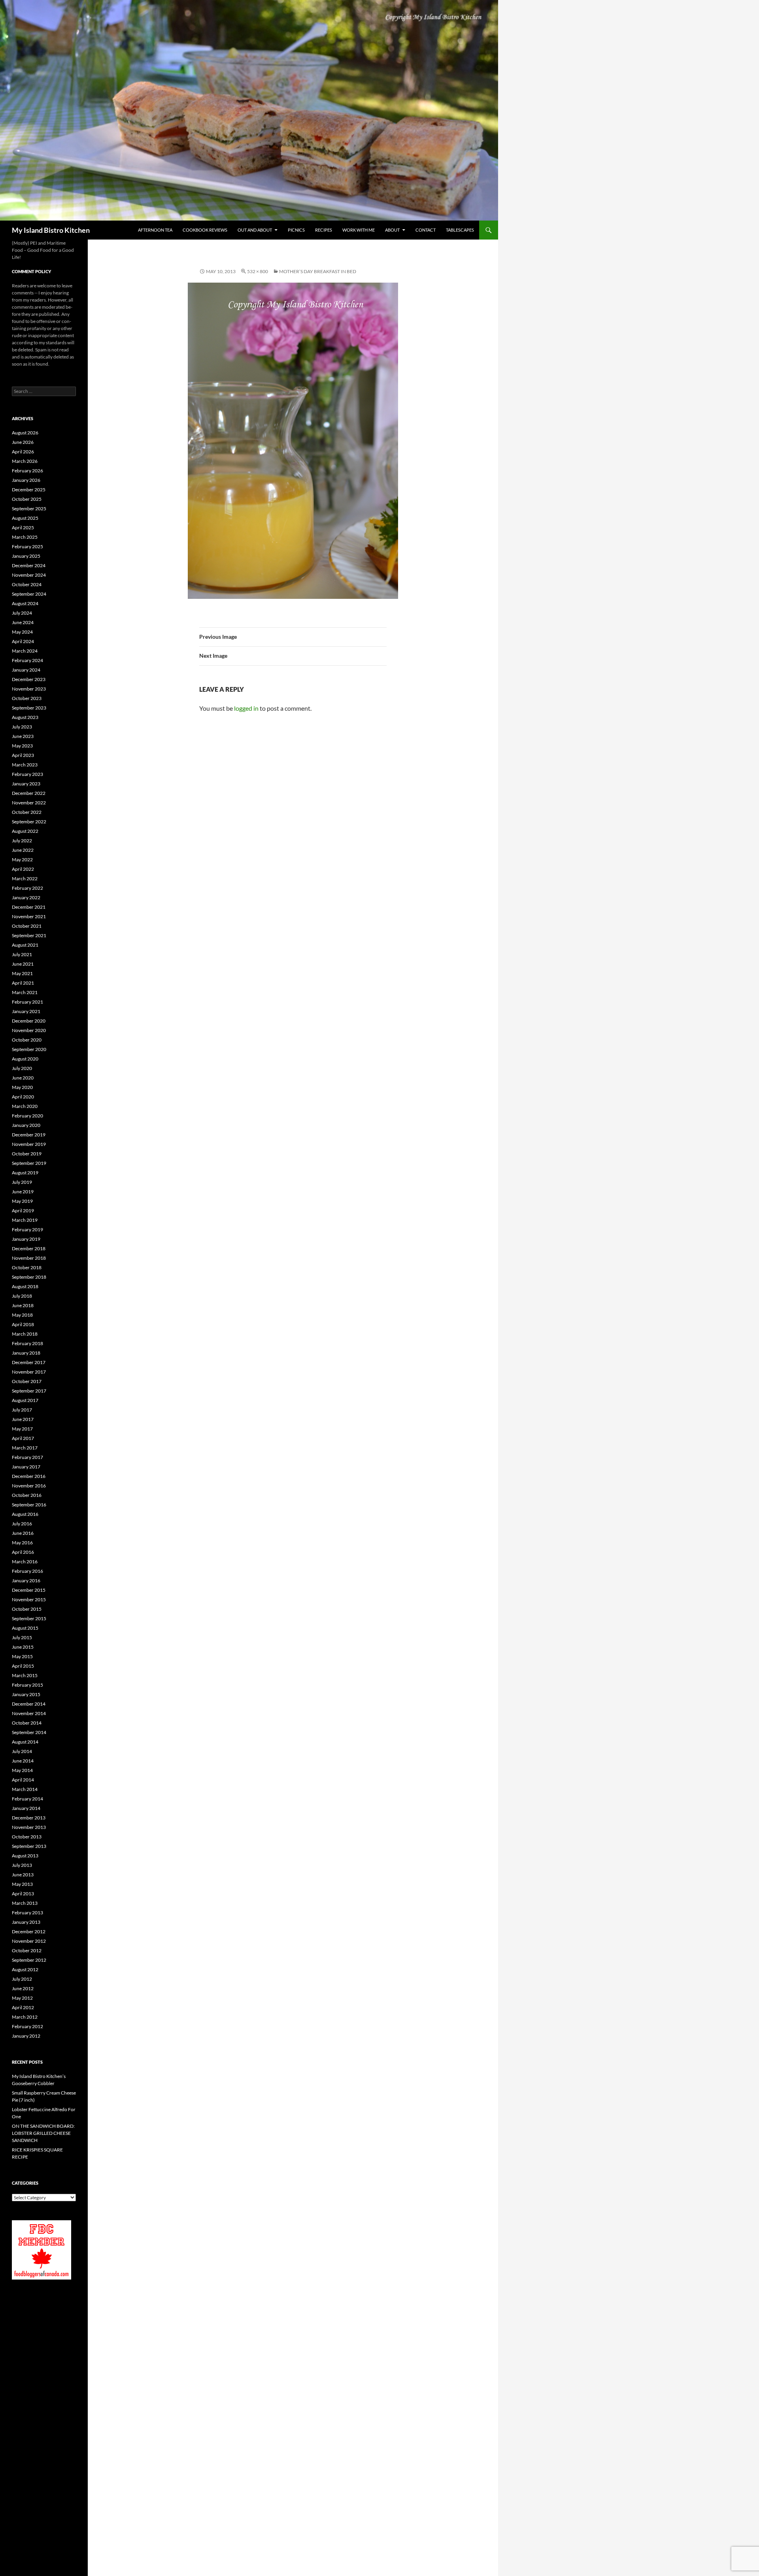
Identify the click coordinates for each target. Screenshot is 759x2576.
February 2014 (27, 1799)
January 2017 (26, 1467)
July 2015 (22, 1637)
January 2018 (26, 1353)
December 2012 (29, 1932)
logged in (246, 708)
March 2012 (25, 2017)
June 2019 (23, 1192)
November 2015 (29, 1599)
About (392, 230)
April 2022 (23, 869)
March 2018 (25, 1334)
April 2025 (23, 527)
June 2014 (23, 1761)
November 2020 (29, 1030)
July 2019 (22, 1182)
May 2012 (22, 1998)
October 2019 (27, 1154)
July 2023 (22, 727)
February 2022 (27, 888)
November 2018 (29, 1258)
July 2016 (22, 1524)
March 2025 (25, 537)
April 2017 (23, 1438)
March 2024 (25, 651)
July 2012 (22, 1979)
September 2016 (29, 1505)
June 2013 (23, 1875)
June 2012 (23, 1988)
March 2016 (25, 1562)
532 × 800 (258, 271)
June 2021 (23, 964)
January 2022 (26, 897)
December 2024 (29, 565)
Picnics (296, 230)
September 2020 (29, 1049)
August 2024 (25, 603)
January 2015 (26, 1694)
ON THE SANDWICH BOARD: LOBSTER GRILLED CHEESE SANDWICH (43, 2133)
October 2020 (27, 1040)
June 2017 (23, 1419)
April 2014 (23, 1780)
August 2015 (25, 1628)
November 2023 (29, 689)
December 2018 (29, 1248)
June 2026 (23, 442)
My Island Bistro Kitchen (51, 230)
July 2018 (22, 1296)
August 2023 (25, 717)
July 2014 (22, 1751)
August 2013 (25, 1856)
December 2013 (29, 1818)
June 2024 (23, 622)
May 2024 (22, 632)
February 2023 (27, 774)
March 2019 (25, 1220)
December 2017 (29, 1362)
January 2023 (26, 784)
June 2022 (23, 850)
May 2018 (22, 1315)
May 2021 (22, 973)
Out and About (255, 230)
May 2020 (22, 1087)
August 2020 (25, 1059)
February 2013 (27, 1913)
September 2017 (29, 1391)
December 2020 (29, 1021)
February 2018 (27, 1343)
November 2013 (29, 1827)
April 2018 (23, 1324)
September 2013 (29, 1846)
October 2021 (27, 926)
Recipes (324, 230)
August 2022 (25, 831)
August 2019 (25, 1173)
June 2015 (23, 1647)
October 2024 (27, 584)
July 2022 (22, 841)
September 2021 (29, 935)
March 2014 (25, 1789)
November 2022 (29, 803)
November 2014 (29, 1713)
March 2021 (25, 992)
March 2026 (25, 461)
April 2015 (23, 1666)
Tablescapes (460, 230)
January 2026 (26, 480)
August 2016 (25, 1514)
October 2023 (27, 698)
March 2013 (25, 1903)
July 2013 (22, 1865)
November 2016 (29, 1486)
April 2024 (23, 641)
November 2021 (29, 916)
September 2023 (29, 708)
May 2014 (22, 1770)
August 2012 (25, 1969)
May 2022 (22, 860)
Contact (426, 230)
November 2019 (29, 1144)
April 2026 (23, 452)
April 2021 (23, 983)
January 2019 (26, 1239)
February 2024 (27, 660)
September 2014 (29, 1732)
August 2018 (25, 1286)
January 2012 (26, 2036)
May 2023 (22, 746)
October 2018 (27, 1267)
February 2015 (27, 1685)
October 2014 (27, 1723)
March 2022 (25, 878)
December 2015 (29, 1590)
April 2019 (23, 1211)
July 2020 (22, 1068)
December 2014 (29, 1704)
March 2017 (25, 1448)
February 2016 (27, 1571)
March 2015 (25, 1675)
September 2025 (29, 509)
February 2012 (27, 2026)
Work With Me (359, 230)
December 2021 (29, 907)
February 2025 (27, 546)
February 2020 (27, 1116)
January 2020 (26, 1125)
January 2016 (26, 1581)
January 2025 (26, 556)
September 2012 (29, 1960)
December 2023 (29, 679)
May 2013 (22, 1884)
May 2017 (22, 1429)
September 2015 (29, 1618)
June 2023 (23, 736)
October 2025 (27, 499)
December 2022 (29, 793)
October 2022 (27, 812)
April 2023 (23, 755)
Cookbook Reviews (205, 230)
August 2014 (25, 1742)
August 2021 (25, 945)
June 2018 (23, 1305)
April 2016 (23, 1552)
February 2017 (27, 1457)
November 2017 (29, 1372)
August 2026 (25, 433)
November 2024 (29, 575)
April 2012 (23, 2007)
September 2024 (29, 594)
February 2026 (27, 471)
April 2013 (23, 1894)
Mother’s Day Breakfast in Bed (318, 271)
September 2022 (29, 822)
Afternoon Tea (155, 230)
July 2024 (22, 613)
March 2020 (25, 1106)
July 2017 (22, 1410)
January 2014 (26, 1808)
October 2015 (27, 1609)
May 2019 (22, 1201)
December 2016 (29, 1476)
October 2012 (27, 1950)
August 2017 (25, 1400)
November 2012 (29, 1941)
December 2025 (29, 490)
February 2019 (27, 1229)
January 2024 (26, 670)
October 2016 (27, 1495)
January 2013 (26, 1922)
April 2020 (23, 1097)
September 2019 (29, 1163)
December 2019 (29, 1135)
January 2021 (26, 1011)
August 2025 (25, 518)
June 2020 (23, 1078)
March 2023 (25, 765)
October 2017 (27, 1381)
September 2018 (29, 1277)
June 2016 (23, 1533)
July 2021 (22, 954)
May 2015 (22, 1656)
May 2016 (22, 1543)
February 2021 (27, 1002)
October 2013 (27, 1837)
